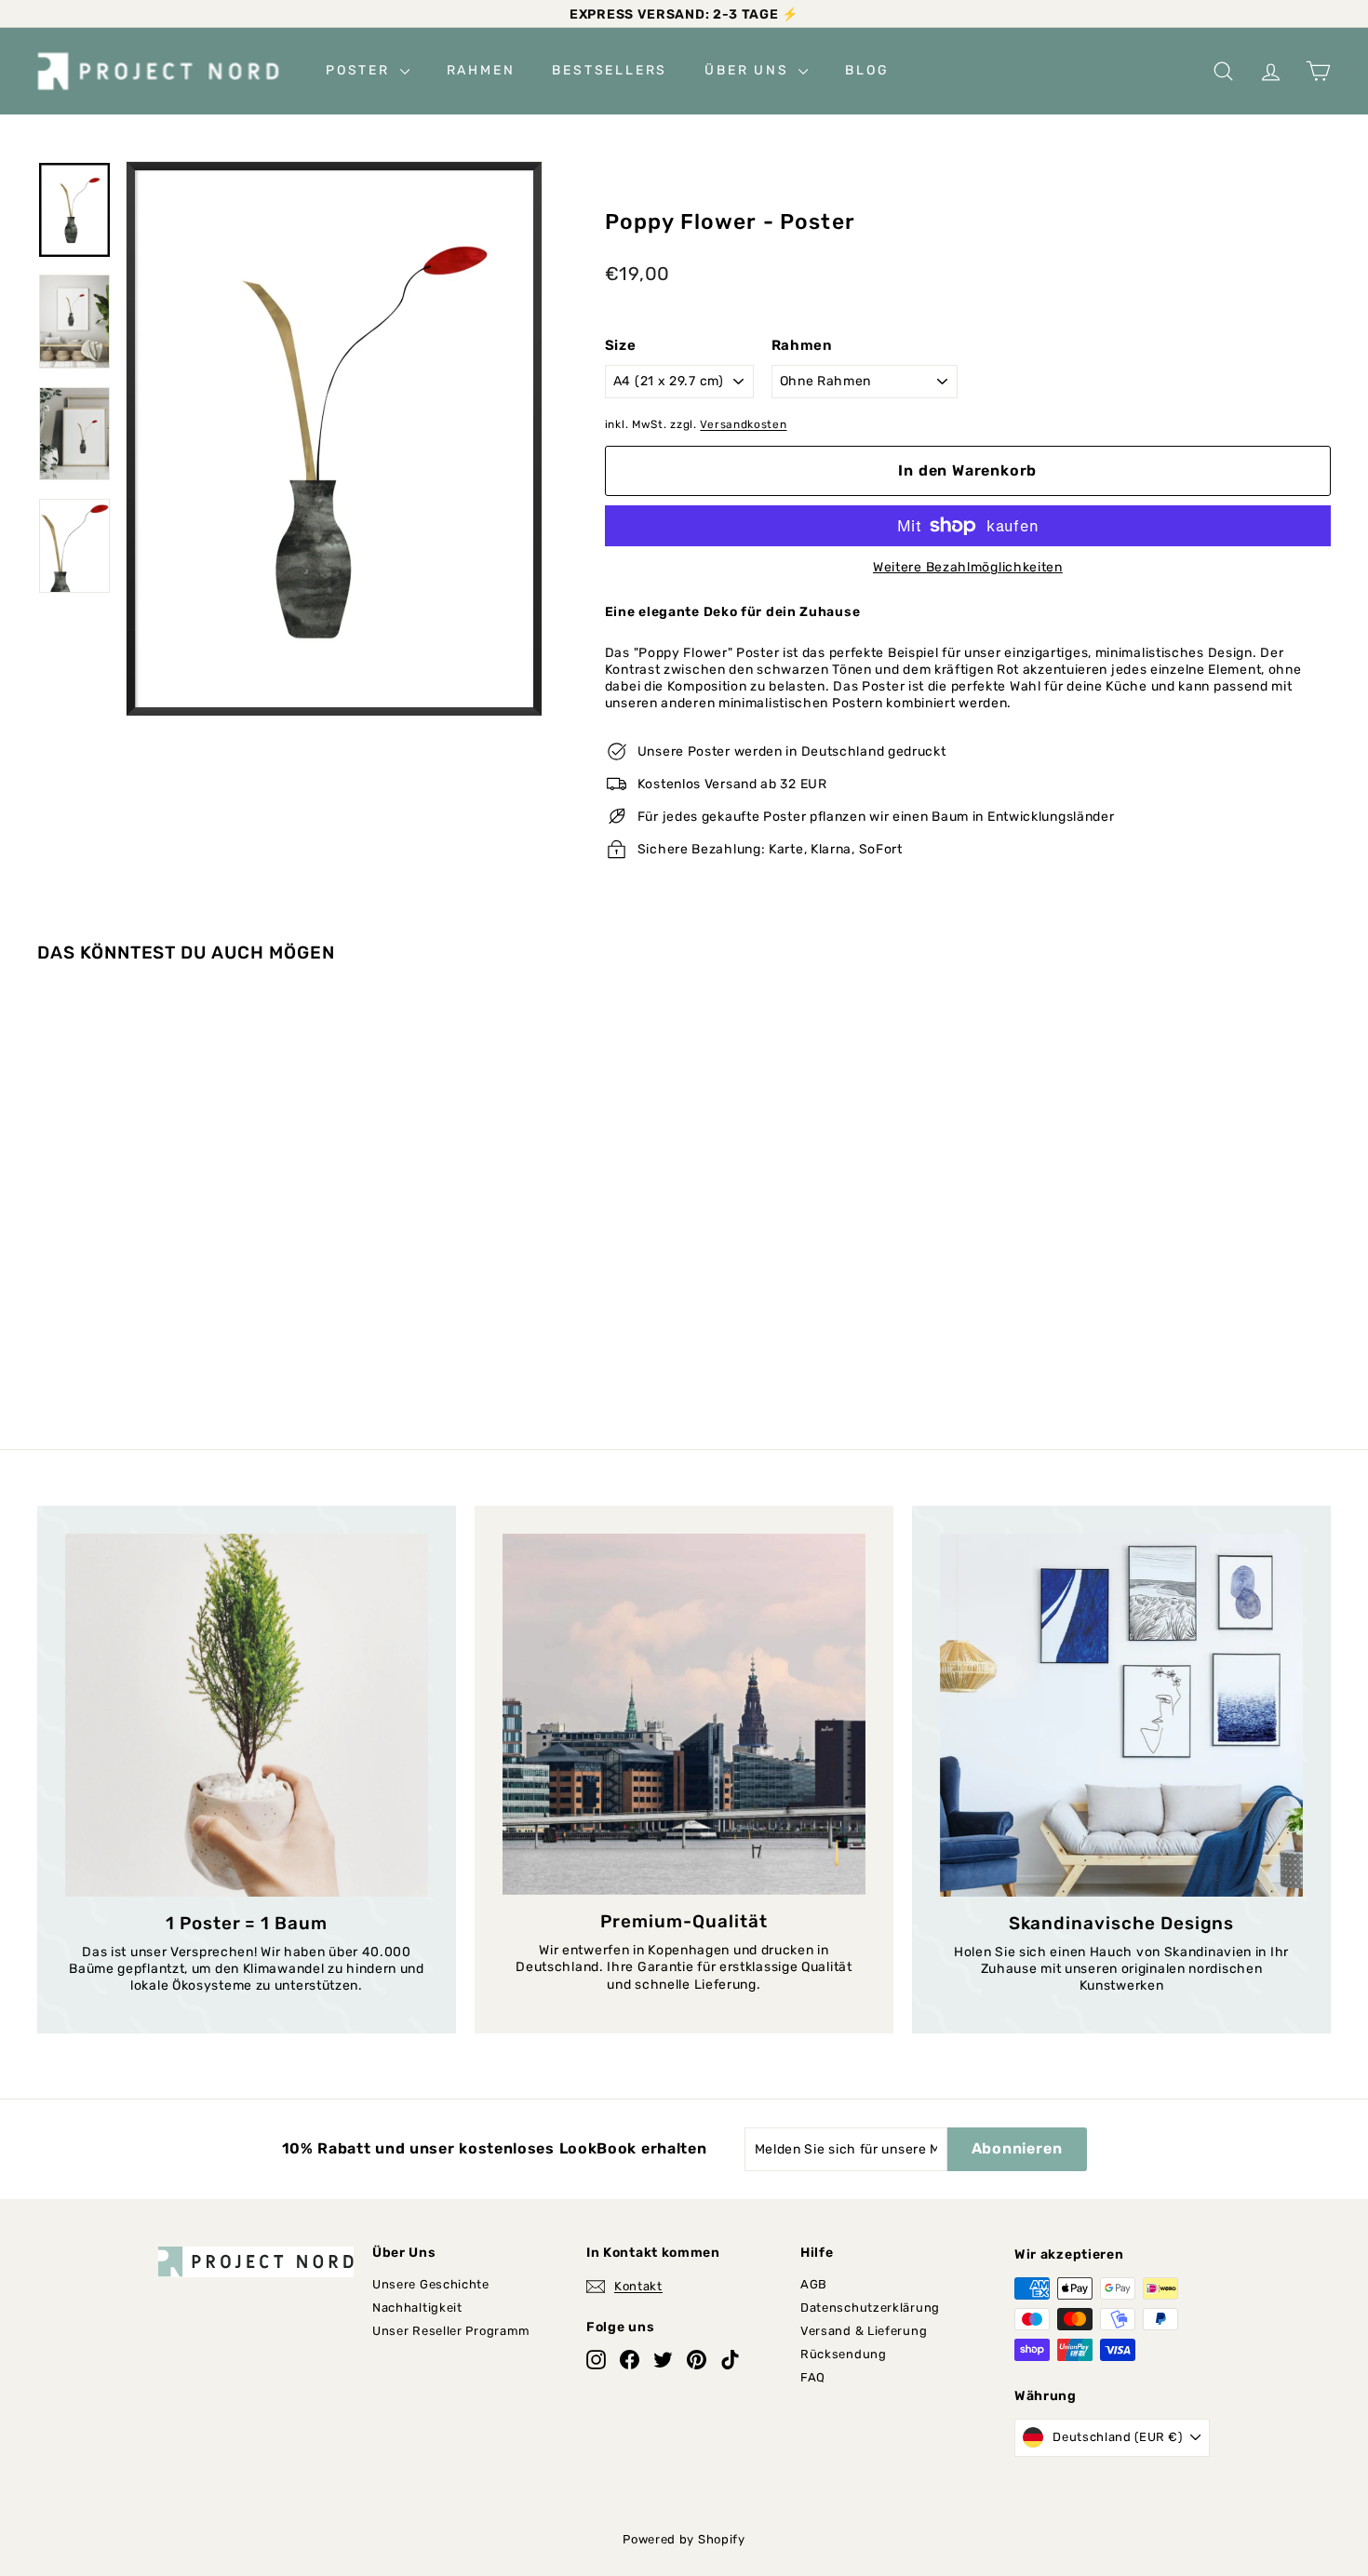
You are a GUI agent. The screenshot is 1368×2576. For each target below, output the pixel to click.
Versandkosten (743, 424)
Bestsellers (610, 70)
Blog (867, 70)
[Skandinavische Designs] (1121, 1715)
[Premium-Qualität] (684, 1714)
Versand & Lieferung (864, 2331)
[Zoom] (334, 438)
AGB (814, 2284)
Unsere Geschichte (431, 2284)
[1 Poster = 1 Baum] (247, 1715)
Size (621, 345)
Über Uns (749, 70)
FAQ (813, 2377)
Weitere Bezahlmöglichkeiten (968, 567)
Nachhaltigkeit (417, 2308)
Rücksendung (844, 2354)
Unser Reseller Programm (451, 2331)
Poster (361, 70)
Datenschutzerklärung (870, 2308)
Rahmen (481, 70)
